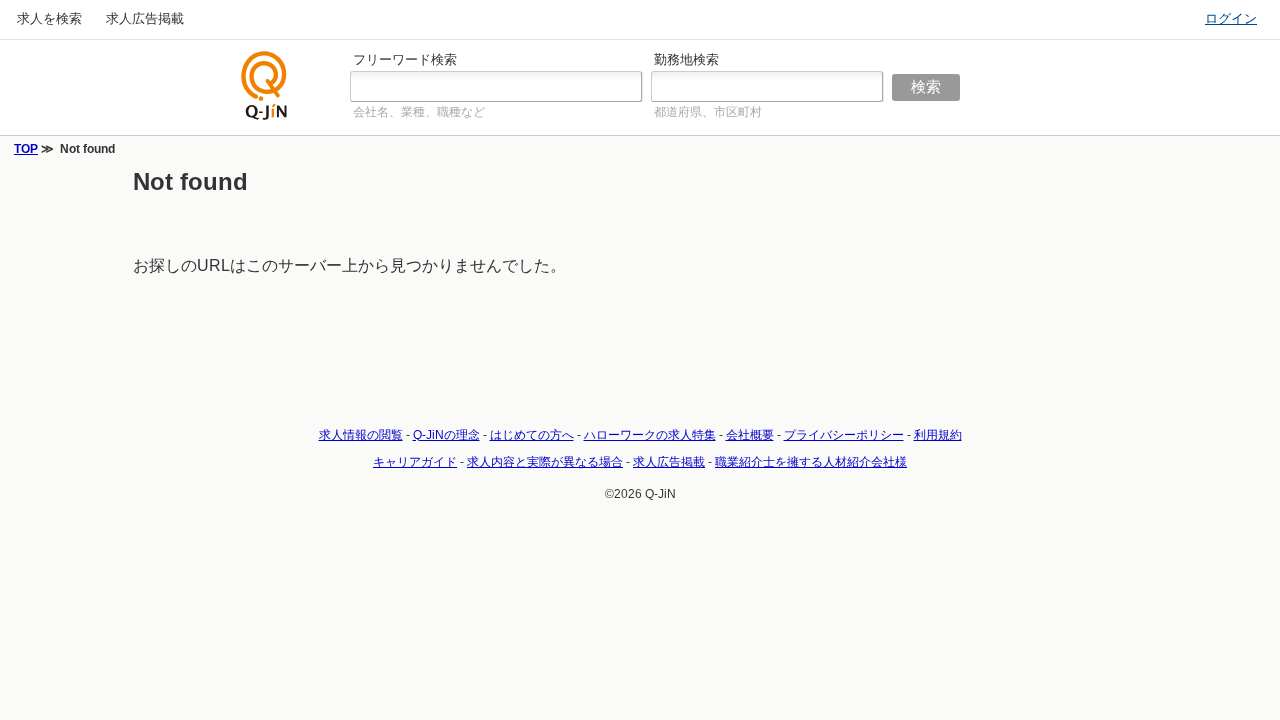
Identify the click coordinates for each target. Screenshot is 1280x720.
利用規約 (938, 435)
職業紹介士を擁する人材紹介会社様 (811, 462)
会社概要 (750, 435)
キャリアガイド (415, 462)
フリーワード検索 (405, 59)
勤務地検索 (686, 59)
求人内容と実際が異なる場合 (545, 462)
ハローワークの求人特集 (650, 435)
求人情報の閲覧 (361, 435)
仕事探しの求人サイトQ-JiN (265, 85)
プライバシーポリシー (844, 435)
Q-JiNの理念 (446, 435)
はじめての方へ (532, 435)
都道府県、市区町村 (708, 112)
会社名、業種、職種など (419, 112)
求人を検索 (49, 18)
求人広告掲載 (145, 18)
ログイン (1231, 18)
